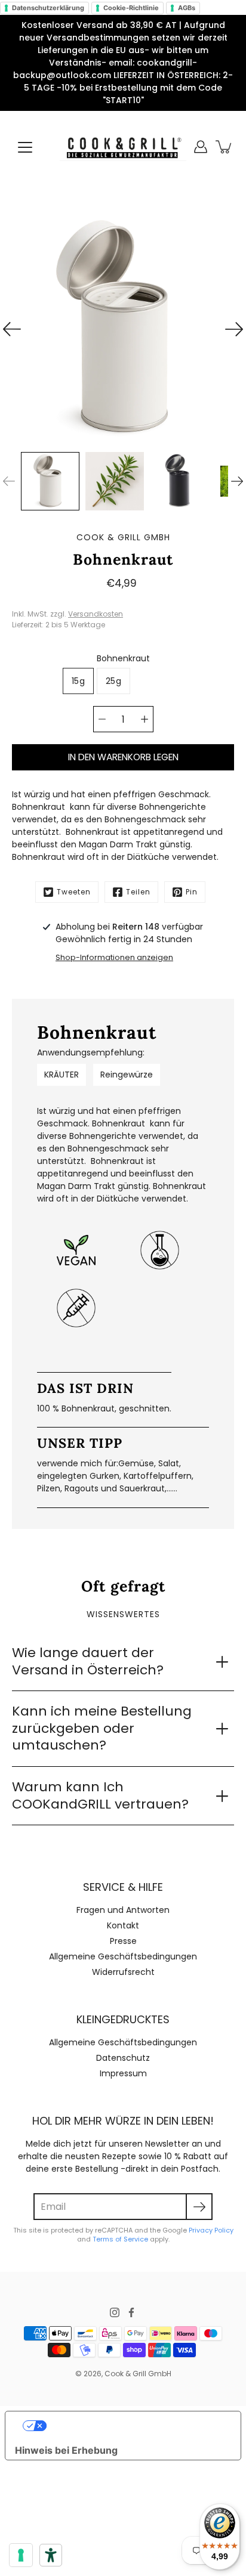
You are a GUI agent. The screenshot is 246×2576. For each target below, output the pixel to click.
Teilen (138, 892)
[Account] (201, 147)
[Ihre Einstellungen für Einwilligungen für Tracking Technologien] (21, 2555)
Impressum (123, 2073)
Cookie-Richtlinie (131, 8)
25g (113, 681)
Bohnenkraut (123, 658)
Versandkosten (96, 614)
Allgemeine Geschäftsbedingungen (123, 1956)
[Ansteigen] (144, 719)
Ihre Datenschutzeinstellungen (135, 2426)
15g (78, 681)
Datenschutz (123, 2058)
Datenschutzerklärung (48, 8)
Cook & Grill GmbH (138, 2374)
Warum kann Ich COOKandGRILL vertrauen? (100, 1795)
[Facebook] (131, 2312)
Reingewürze (127, 1075)
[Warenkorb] (225, 147)
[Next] (234, 329)
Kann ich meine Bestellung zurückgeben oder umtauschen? (102, 1728)
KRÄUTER (61, 1075)
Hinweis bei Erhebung (66, 2450)
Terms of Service (120, 2239)
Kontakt (123, 1925)
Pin (192, 892)
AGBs (187, 8)
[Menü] (25, 147)
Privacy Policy (211, 2230)
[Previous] (12, 329)
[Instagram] (115, 2312)
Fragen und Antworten (123, 1910)
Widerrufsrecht (123, 1972)
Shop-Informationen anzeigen (114, 957)
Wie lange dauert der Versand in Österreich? (88, 1661)
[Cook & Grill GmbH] (123, 147)
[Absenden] (199, 2207)
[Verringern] (102, 719)
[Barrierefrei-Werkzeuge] (51, 2555)
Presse (123, 1941)
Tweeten (74, 892)
